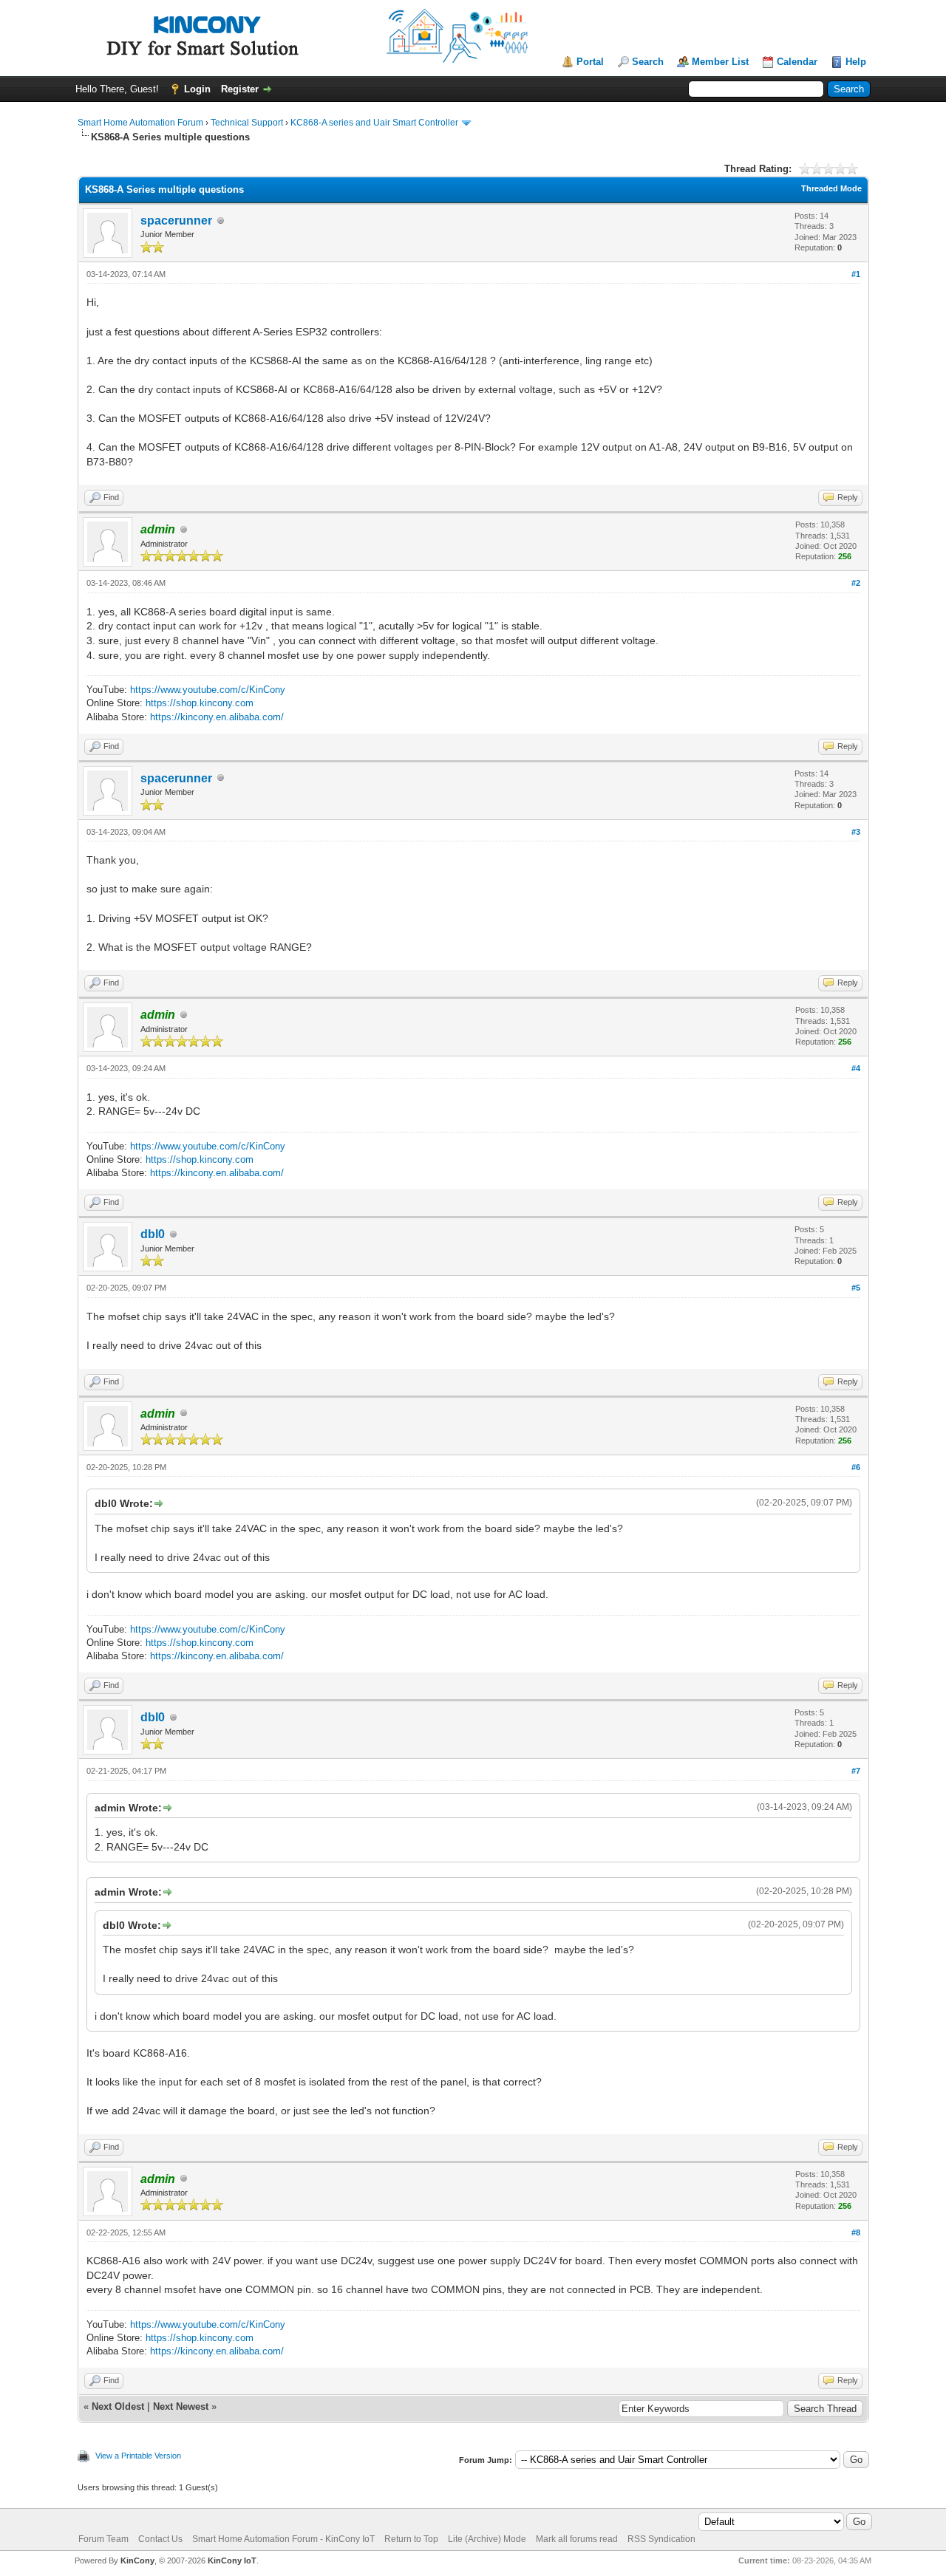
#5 (856, 1288)
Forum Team (103, 2539)
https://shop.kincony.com (200, 703)
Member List (720, 62)
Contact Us (160, 2539)
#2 (856, 583)
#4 (856, 1068)
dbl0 (153, 1234)
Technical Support (247, 123)
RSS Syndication (661, 2539)
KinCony (137, 2560)
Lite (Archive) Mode (487, 2539)
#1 (856, 274)
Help (856, 62)
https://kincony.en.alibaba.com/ (217, 717)
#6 (856, 1467)
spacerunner (176, 221)
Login (197, 89)
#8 (856, 2232)
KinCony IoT (232, 2560)
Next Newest (181, 2406)
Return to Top (411, 2539)
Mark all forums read (577, 2539)
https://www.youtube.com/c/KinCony (208, 690)
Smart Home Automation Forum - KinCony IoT (283, 2539)
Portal (590, 62)
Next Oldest (118, 2406)
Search (648, 62)
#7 (856, 1771)
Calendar (797, 62)
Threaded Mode (831, 188)
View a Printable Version (138, 2456)
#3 (856, 832)
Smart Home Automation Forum (140, 123)
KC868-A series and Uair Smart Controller (374, 123)
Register (240, 89)
